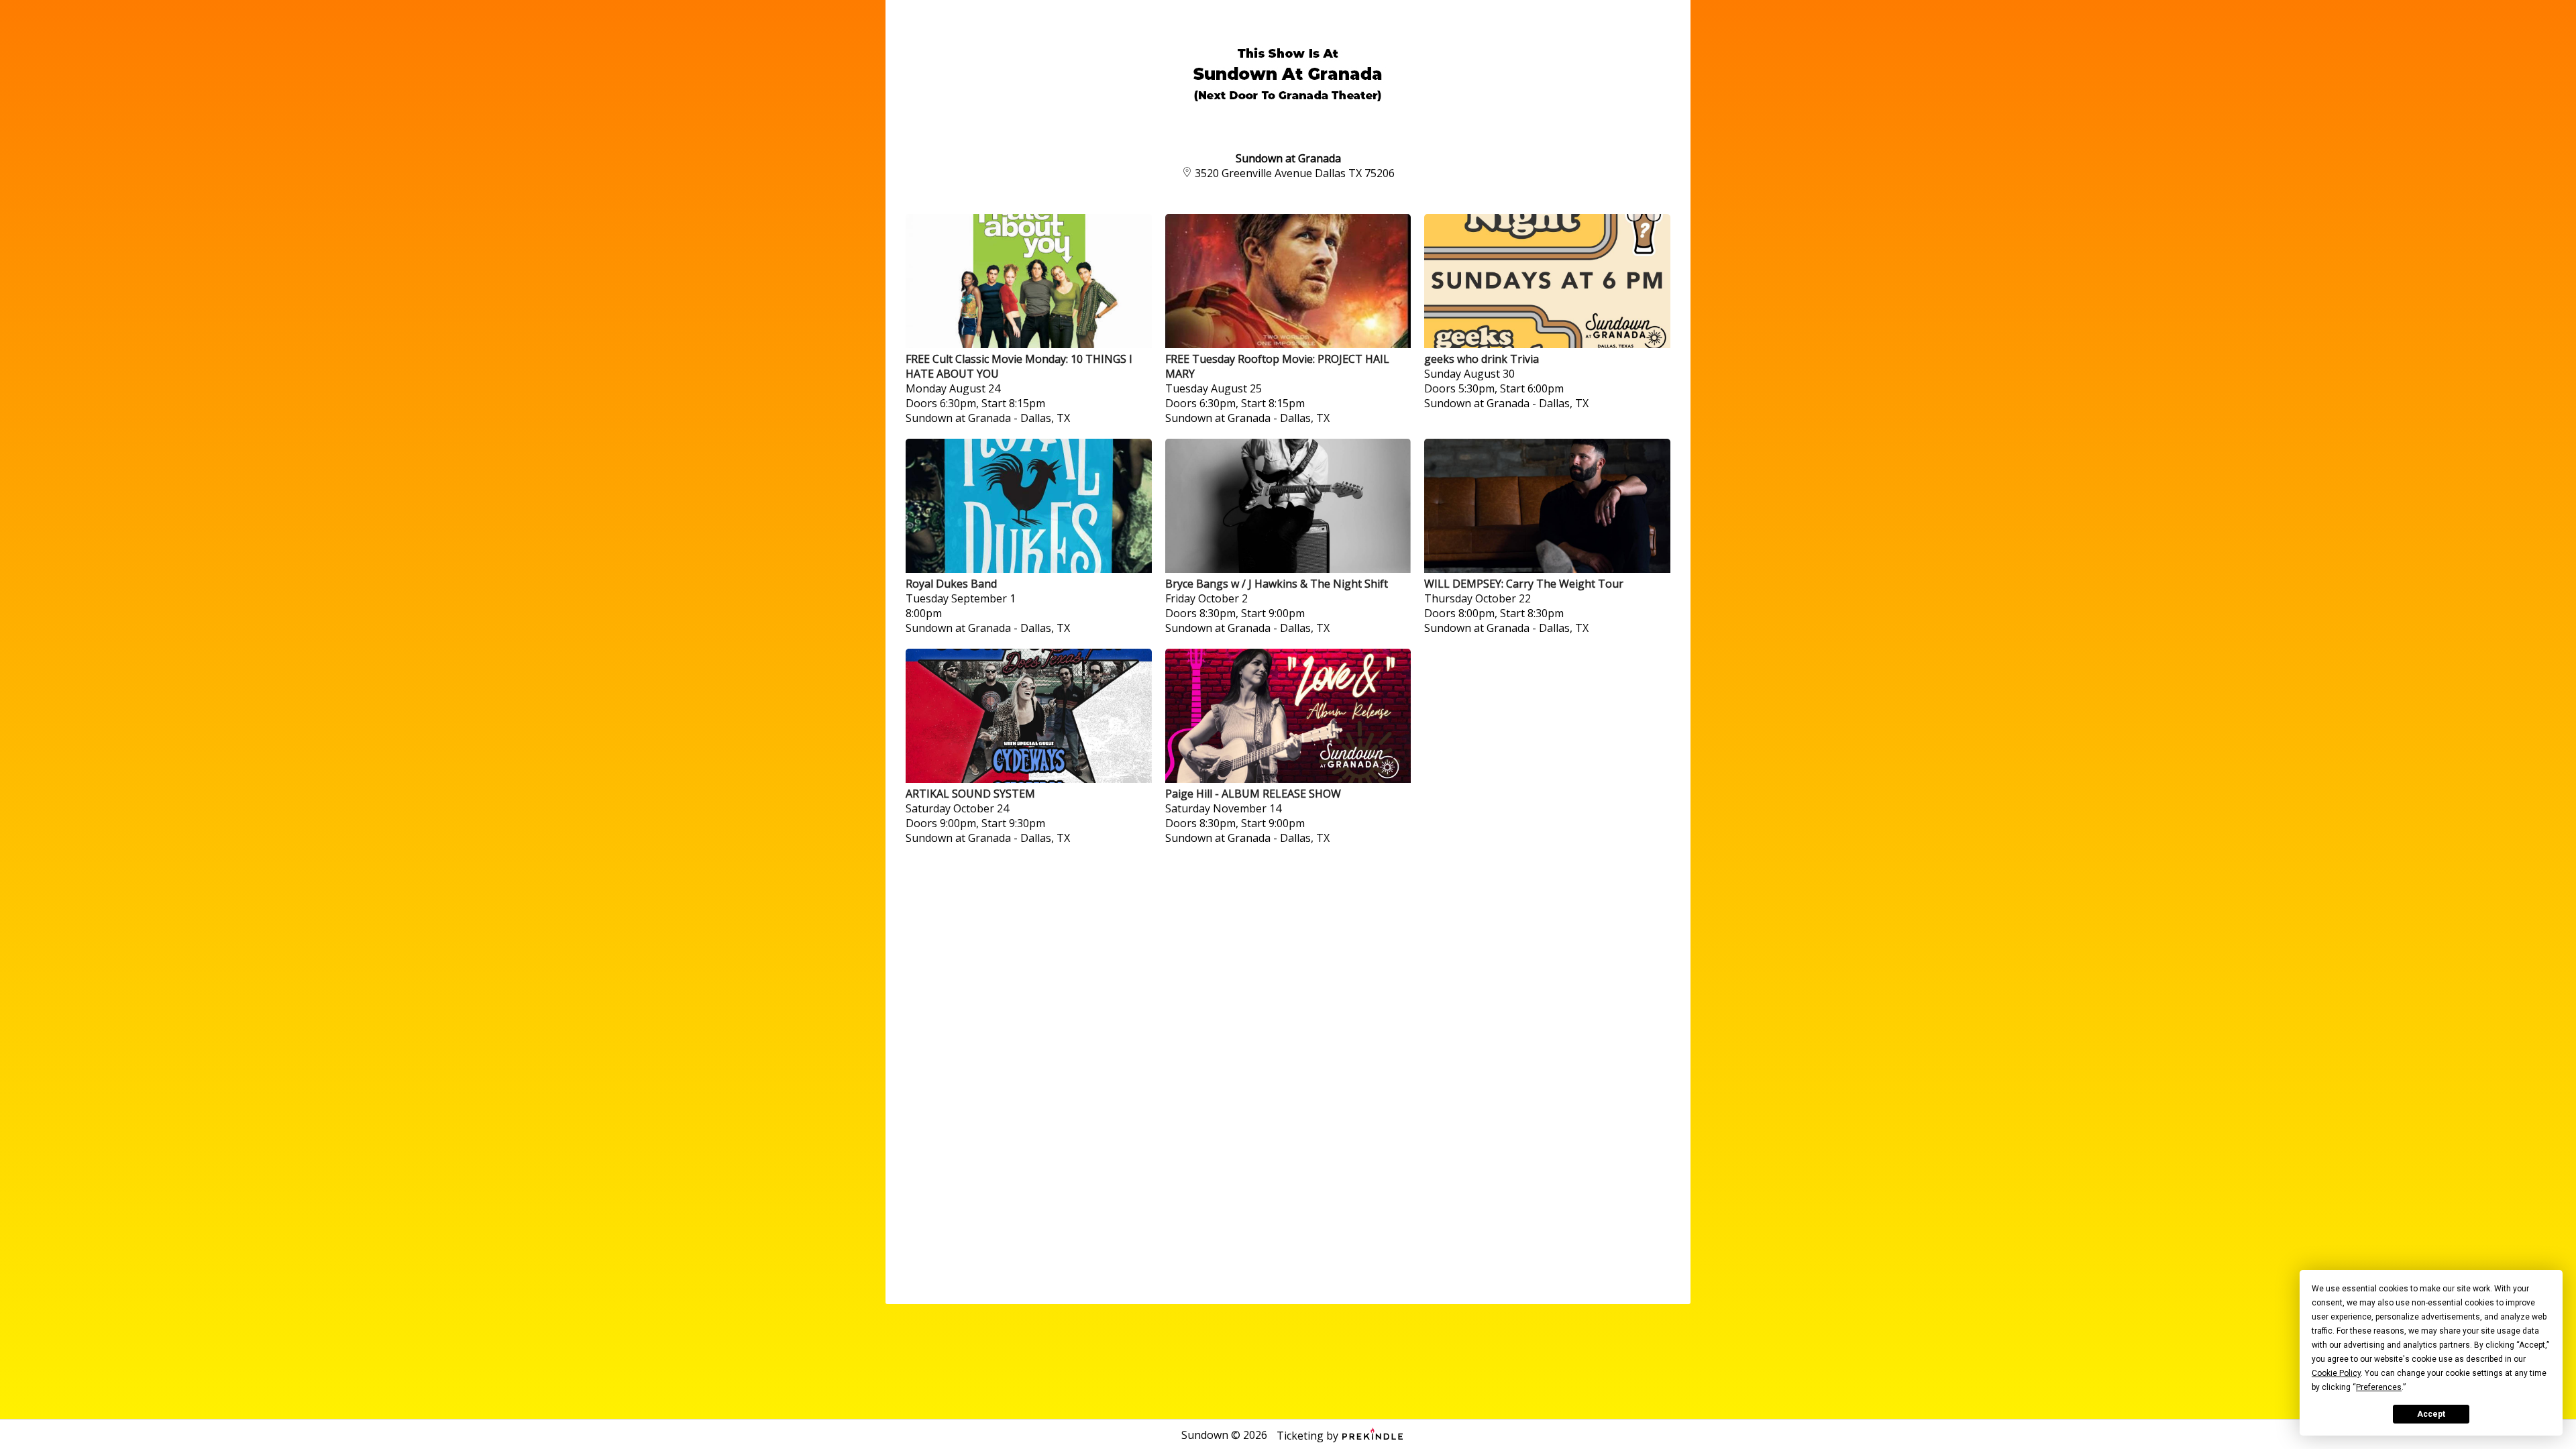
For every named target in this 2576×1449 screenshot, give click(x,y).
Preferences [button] (2379, 1387)
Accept (2431, 1414)
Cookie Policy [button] (2336, 1373)
